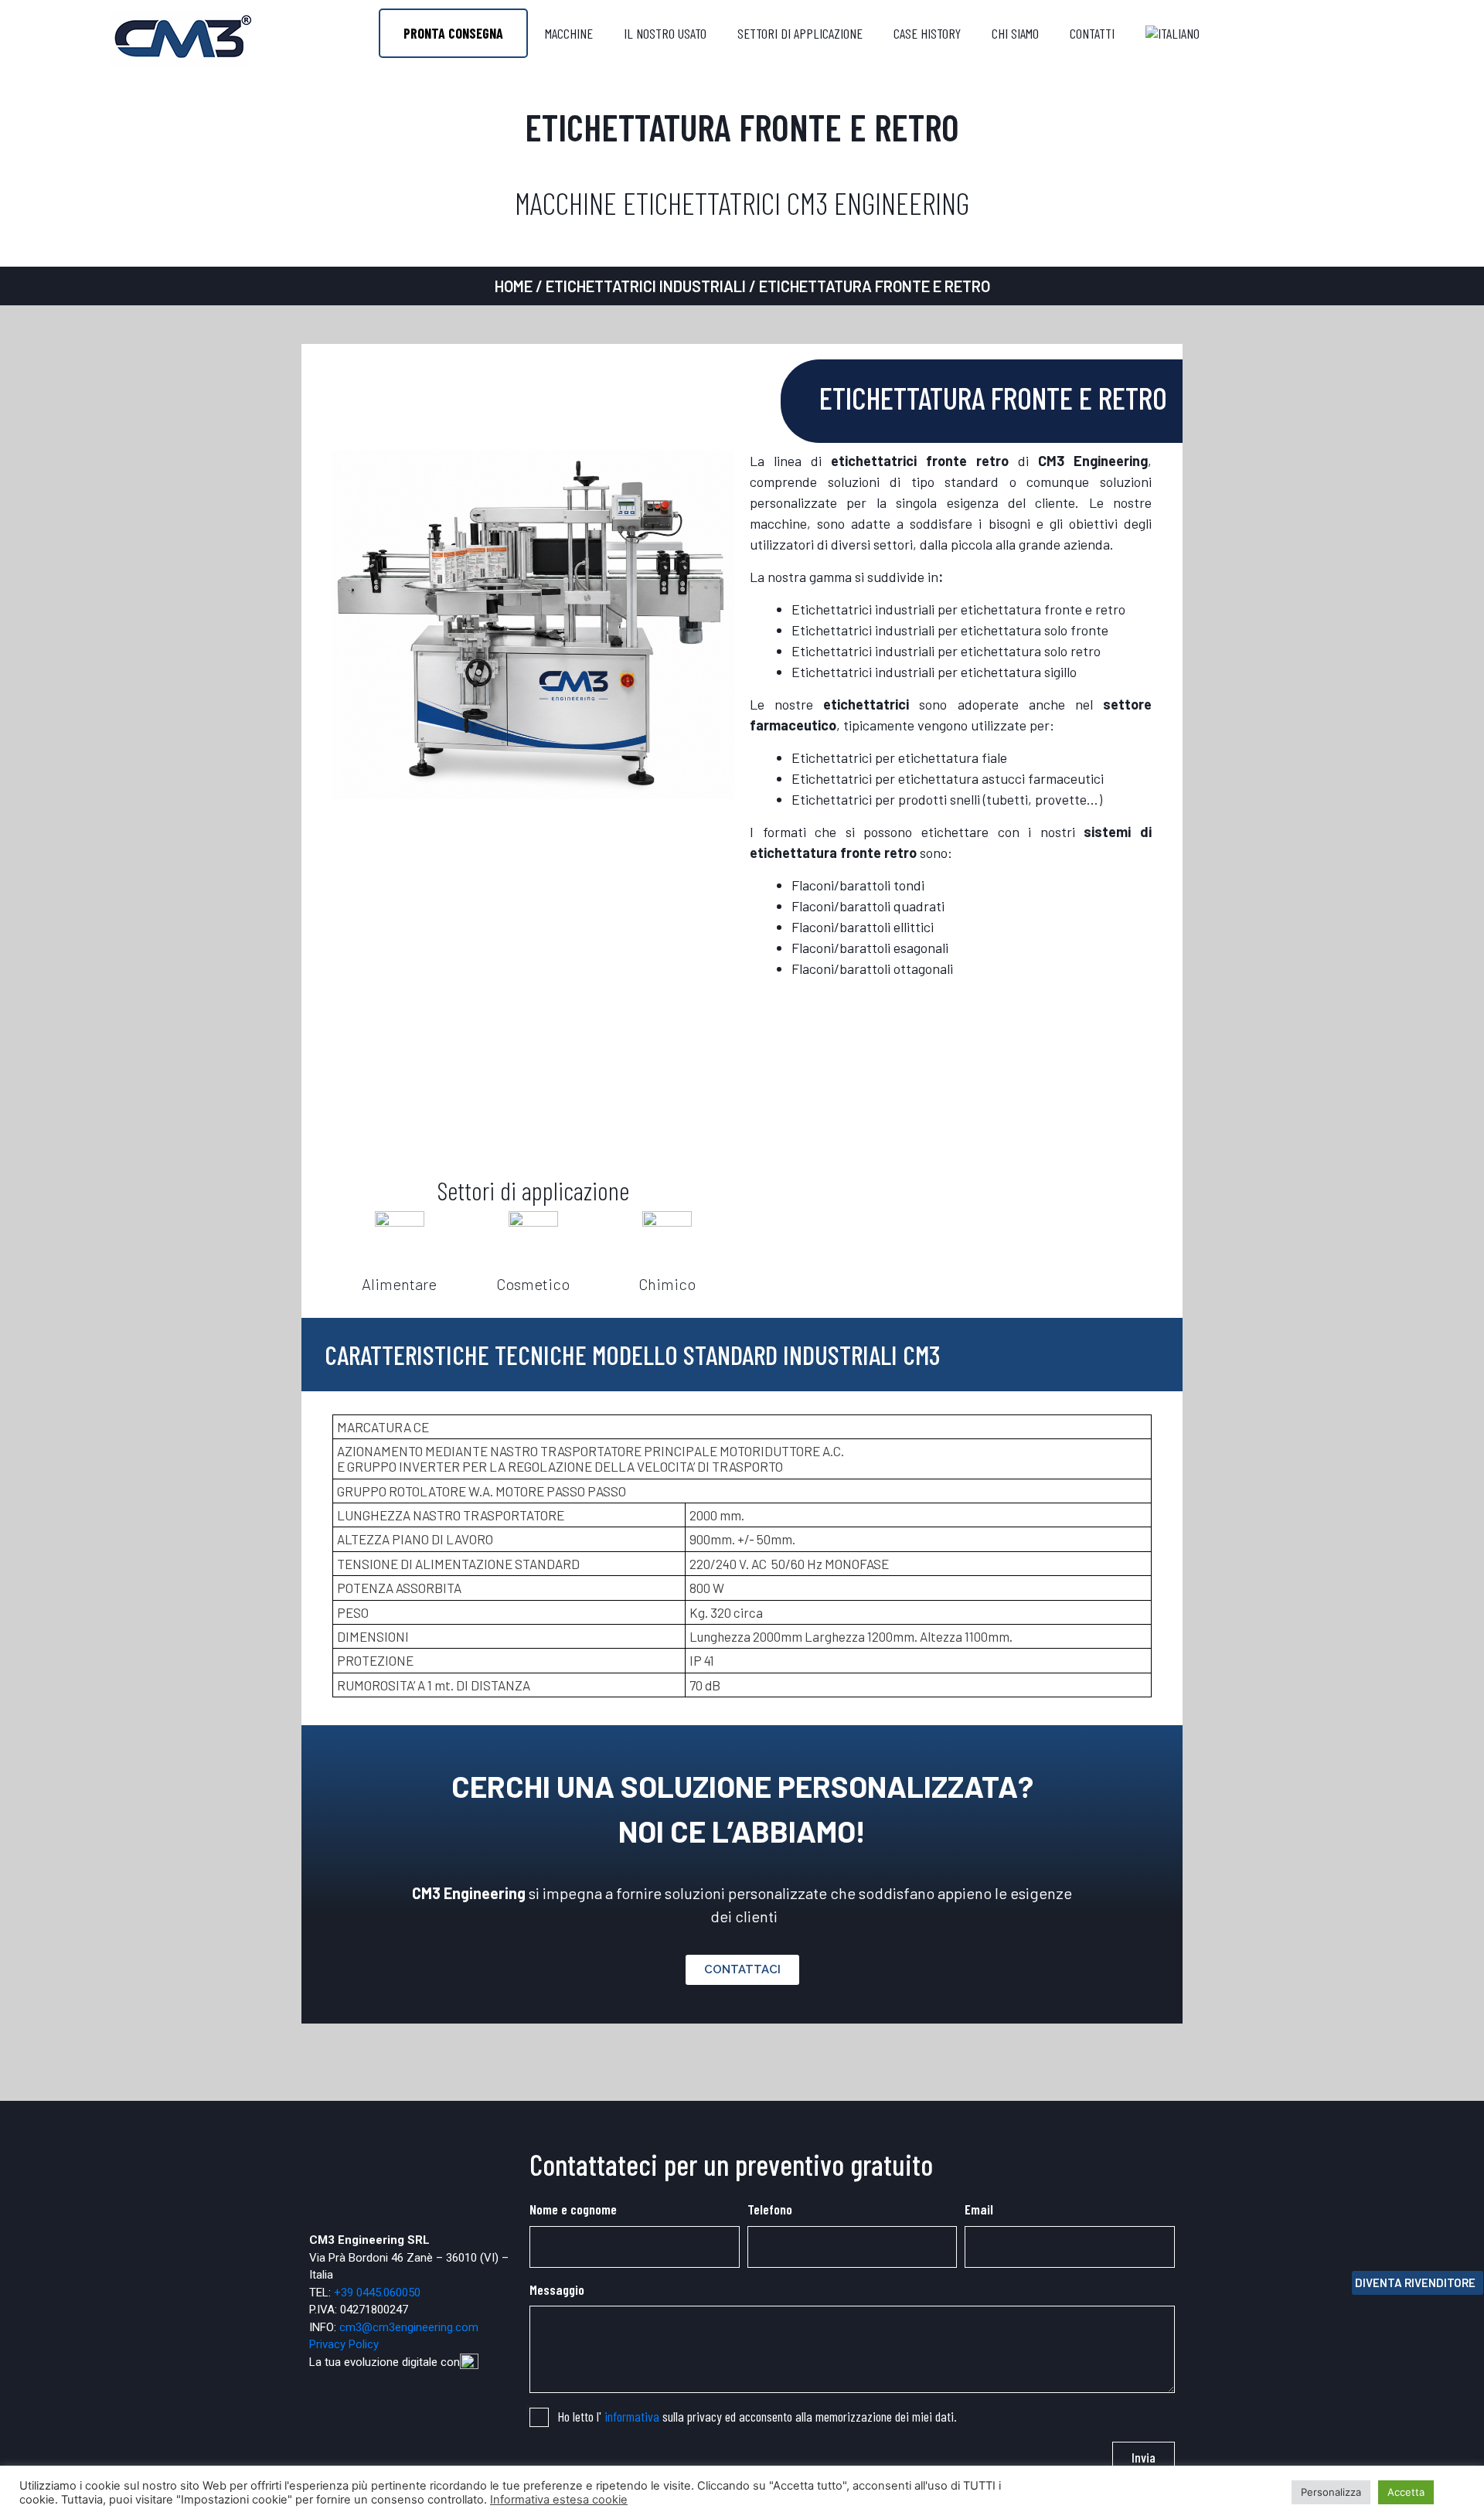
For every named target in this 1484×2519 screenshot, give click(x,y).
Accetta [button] (1406, 2492)
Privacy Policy (344, 2344)
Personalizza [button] (1331, 2492)
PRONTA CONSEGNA (453, 33)
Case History (927, 33)
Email (979, 2209)
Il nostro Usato (665, 33)
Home (514, 286)
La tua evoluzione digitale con (385, 2362)
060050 (402, 2293)
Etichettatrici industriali (646, 286)
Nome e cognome (573, 2209)
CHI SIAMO (1015, 33)
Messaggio (557, 2289)
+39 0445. (359, 2293)
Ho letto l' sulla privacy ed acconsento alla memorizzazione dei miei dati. (757, 2416)
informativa (632, 2416)
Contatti (1092, 33)
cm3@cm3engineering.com (409, 2327)
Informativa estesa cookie (559, 2500)
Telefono (770, 2209)
